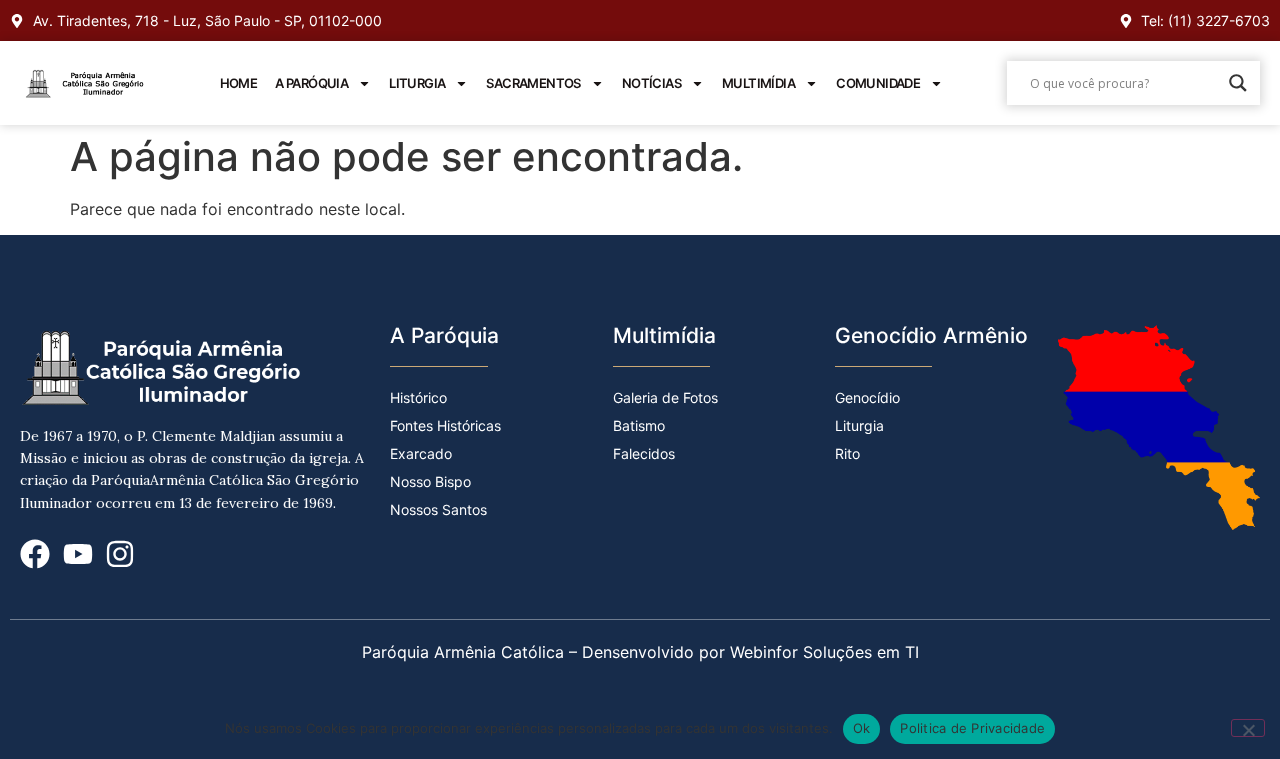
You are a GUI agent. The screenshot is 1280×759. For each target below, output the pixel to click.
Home (239, 83)
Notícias (651, 83)
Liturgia (417, 83)
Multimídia (758, 83)
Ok (862, 728)
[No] (1248, 728)
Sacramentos (533, 83)
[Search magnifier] (1238, 83)
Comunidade (878, 83)
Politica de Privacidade (972, 728)
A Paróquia (311, 83)
